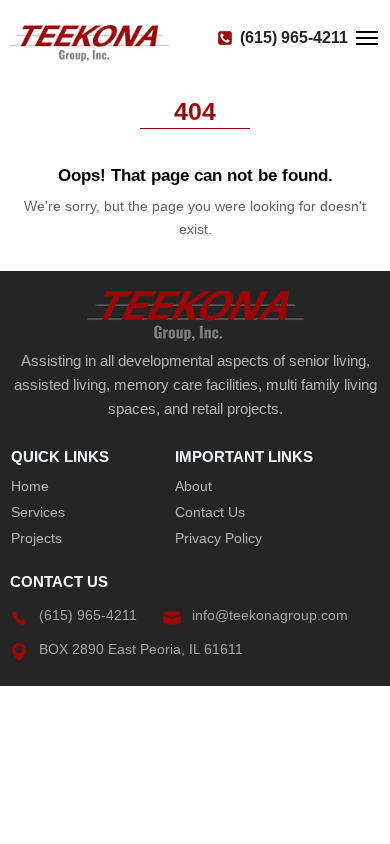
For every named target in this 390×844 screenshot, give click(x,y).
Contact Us (210, 512)
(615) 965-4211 (294, 38)
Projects (36, 538)
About (193, 486)
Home (30, 486)
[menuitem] (82, 486)
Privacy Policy (218, 538)
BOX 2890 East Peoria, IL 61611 (141, 649)
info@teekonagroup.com (270, 615)
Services (38, 512)
